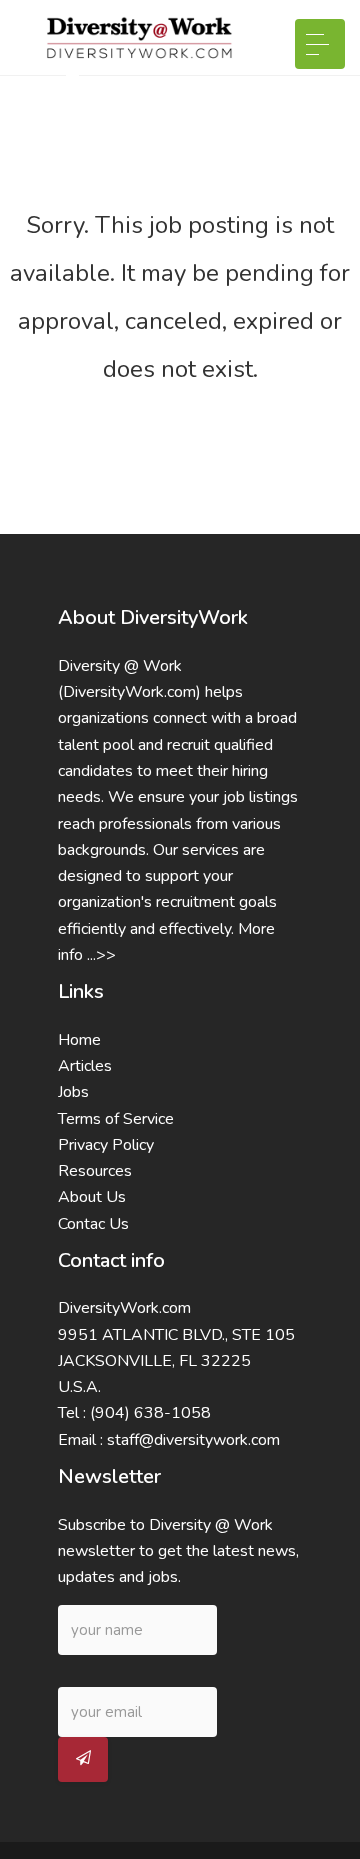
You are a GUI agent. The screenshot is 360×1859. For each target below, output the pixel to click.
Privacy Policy (106, 1145)
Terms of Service (116, 1119)
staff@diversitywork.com (193, 1440)
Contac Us (93, 1224)
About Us (92, 1197)
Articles (85, 1066)
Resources (95, 1171)
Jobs (73, 1092)
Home (79, 1040)
